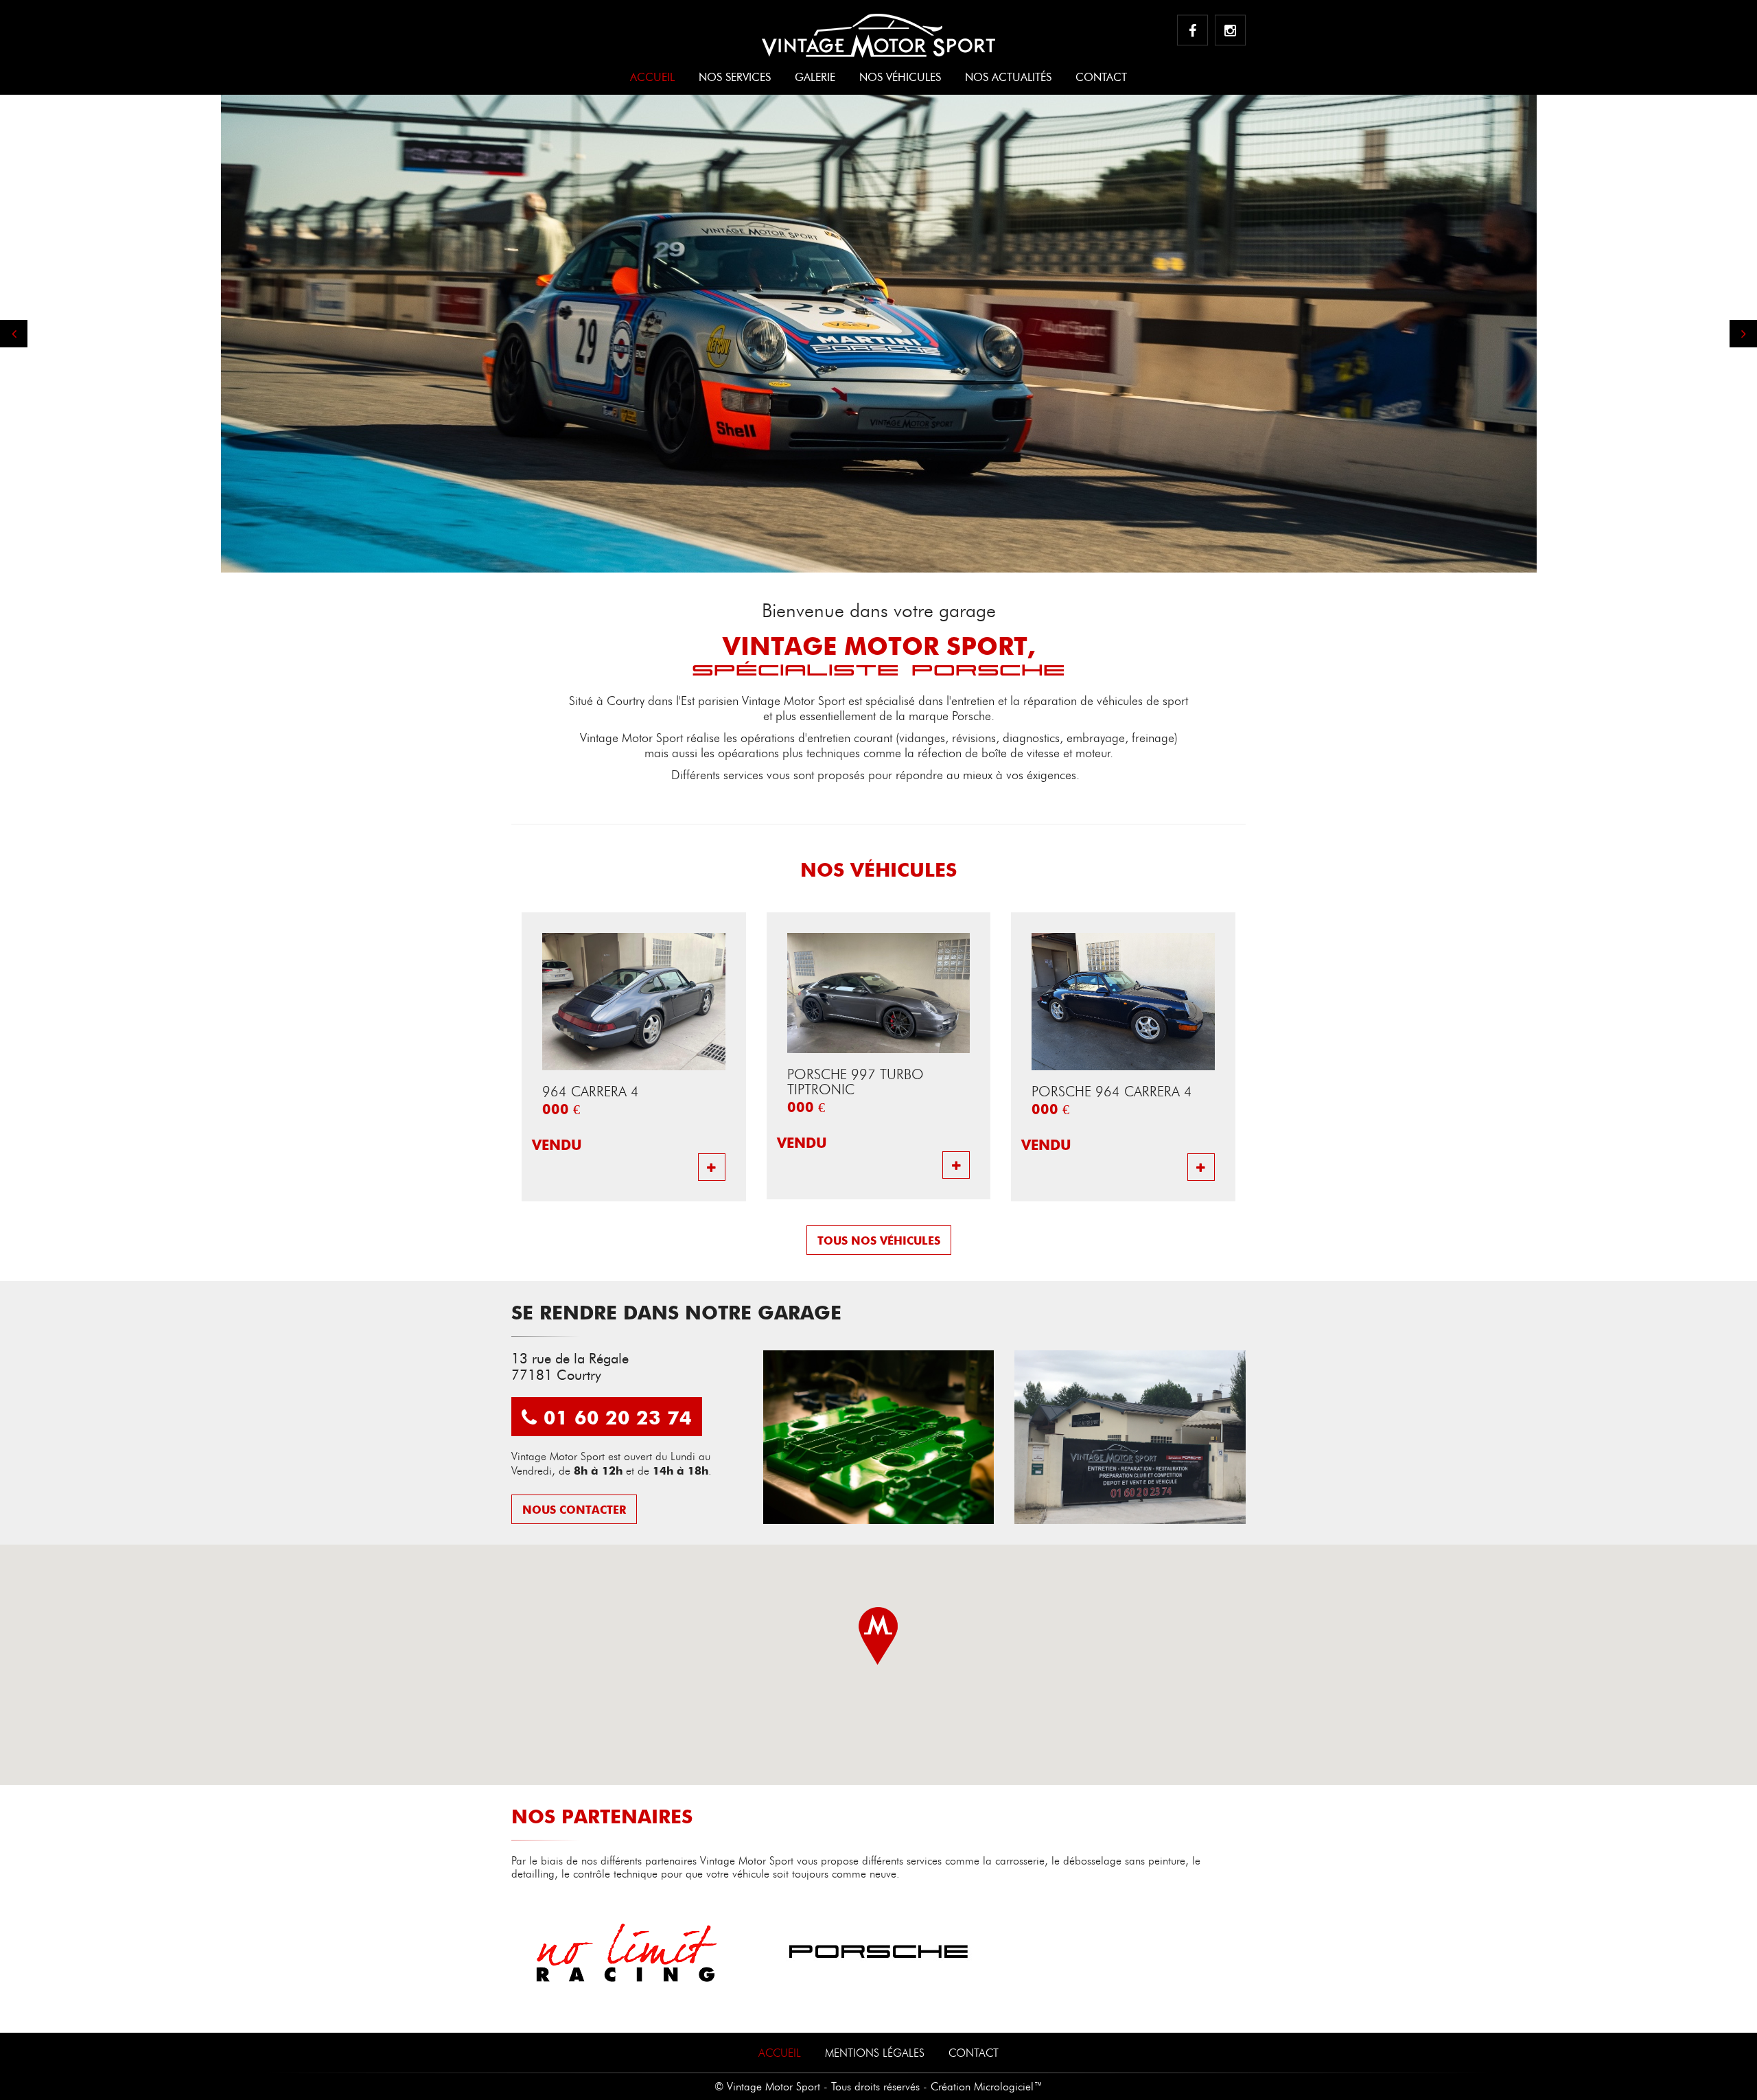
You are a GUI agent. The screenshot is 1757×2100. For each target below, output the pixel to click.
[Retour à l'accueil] (878, 29)
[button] (14, 334)
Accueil (652, 77)
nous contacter (574, 1510)
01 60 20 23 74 (618, 1417)
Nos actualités (1008, 77)
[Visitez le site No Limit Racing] (627, 1953)
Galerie (815, 77)
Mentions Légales (875, 2054)
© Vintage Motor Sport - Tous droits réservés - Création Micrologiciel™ (878, 2087)
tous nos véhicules (879, 1241)
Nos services (735, 77)
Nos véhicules (900, 77)
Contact (1101, 77)
